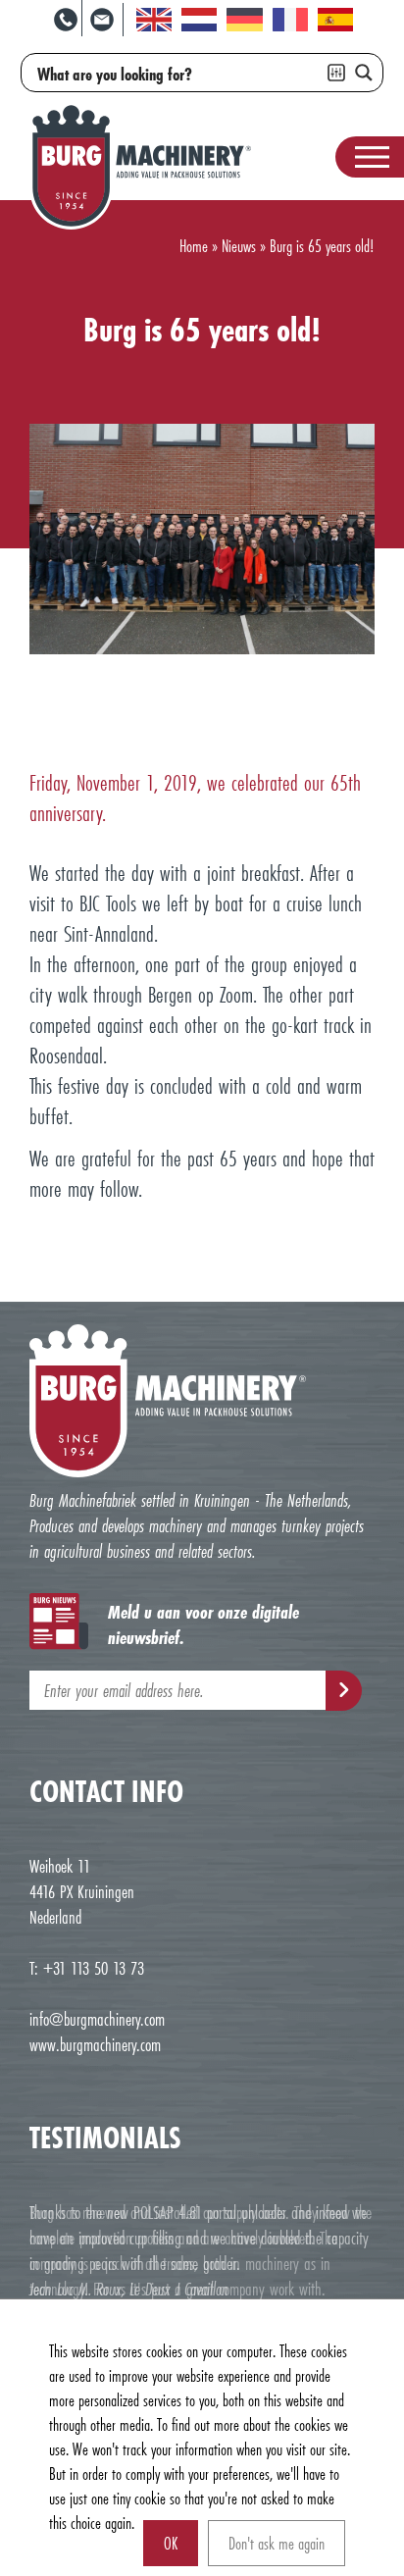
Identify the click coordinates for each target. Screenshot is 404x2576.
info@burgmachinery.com (97, 2019)
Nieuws (239, 246)
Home (194, 246)
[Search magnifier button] (364, 73)
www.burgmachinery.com (95, 2044)
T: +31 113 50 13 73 (87, 1968)
